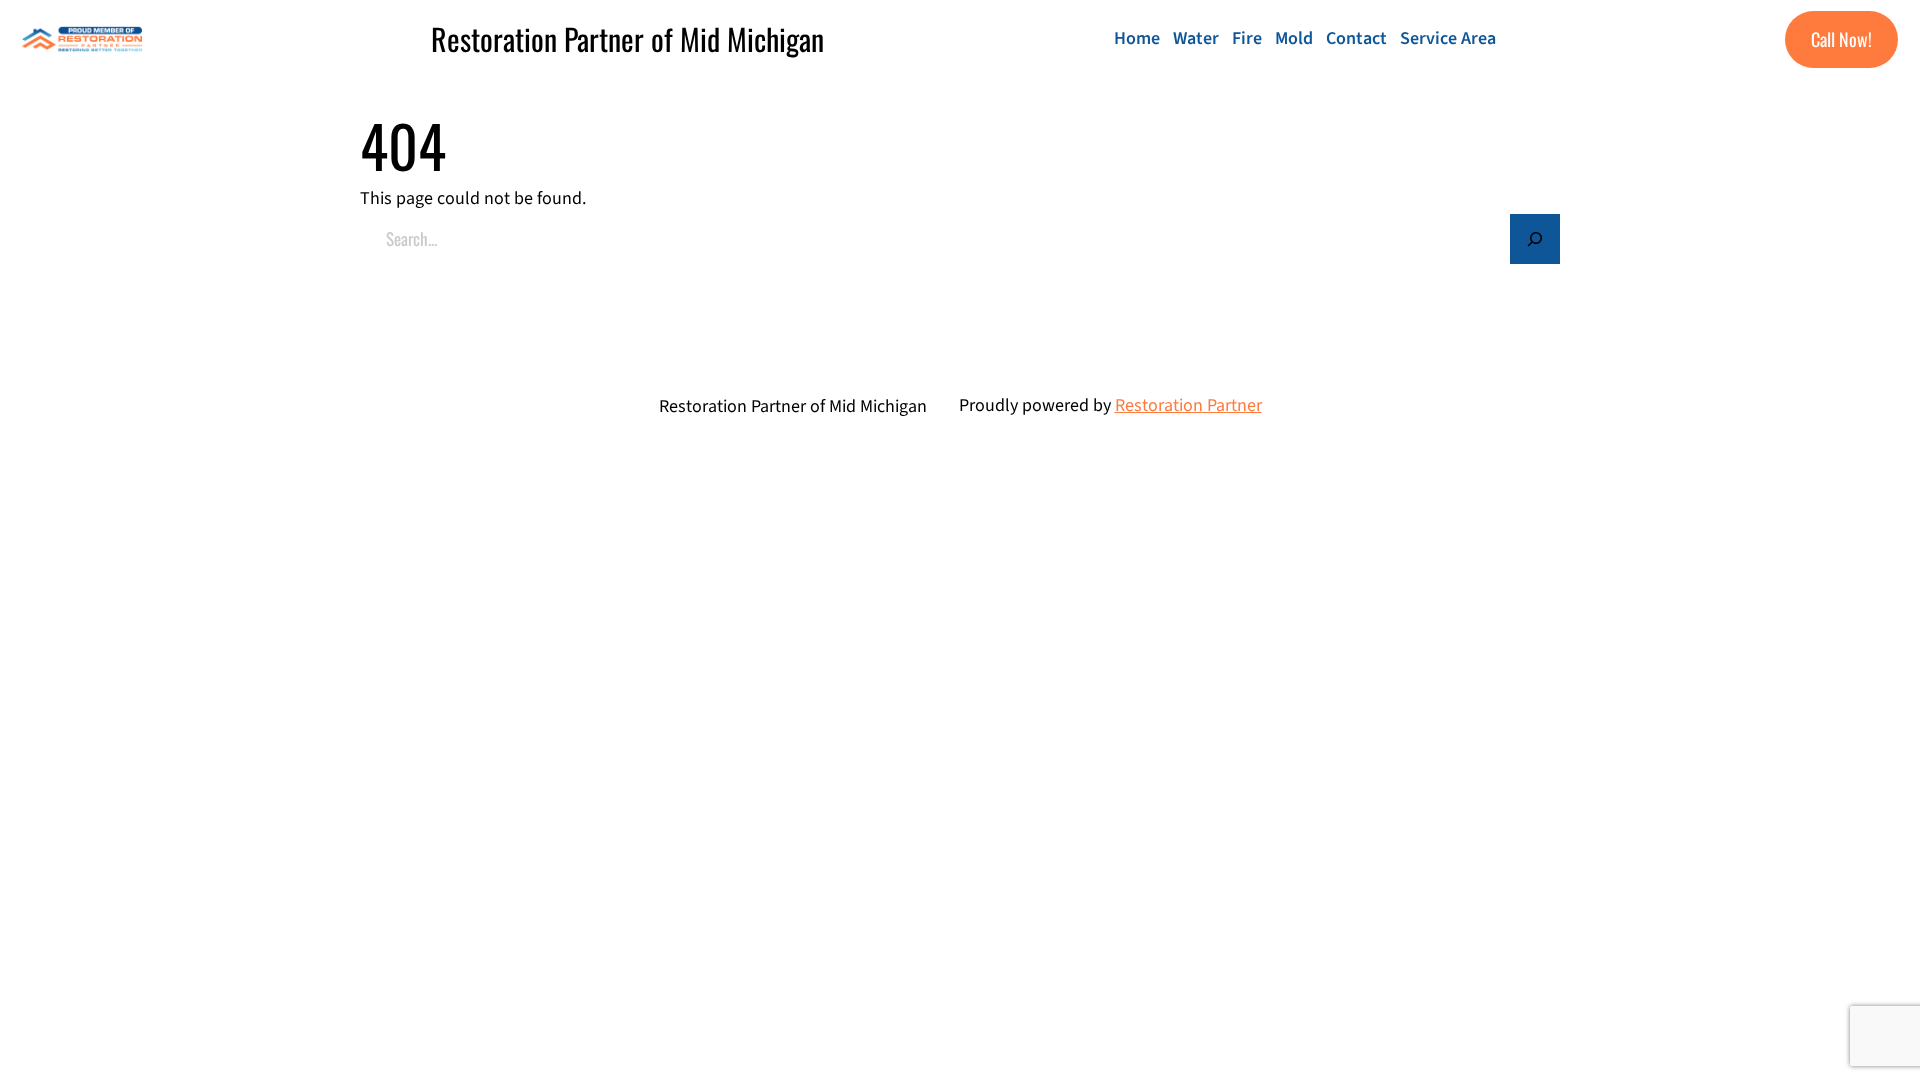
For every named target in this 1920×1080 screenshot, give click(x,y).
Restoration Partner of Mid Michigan (627, 38)
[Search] (1535, 239)
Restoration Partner (1188, 405)
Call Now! (1841, 39)
